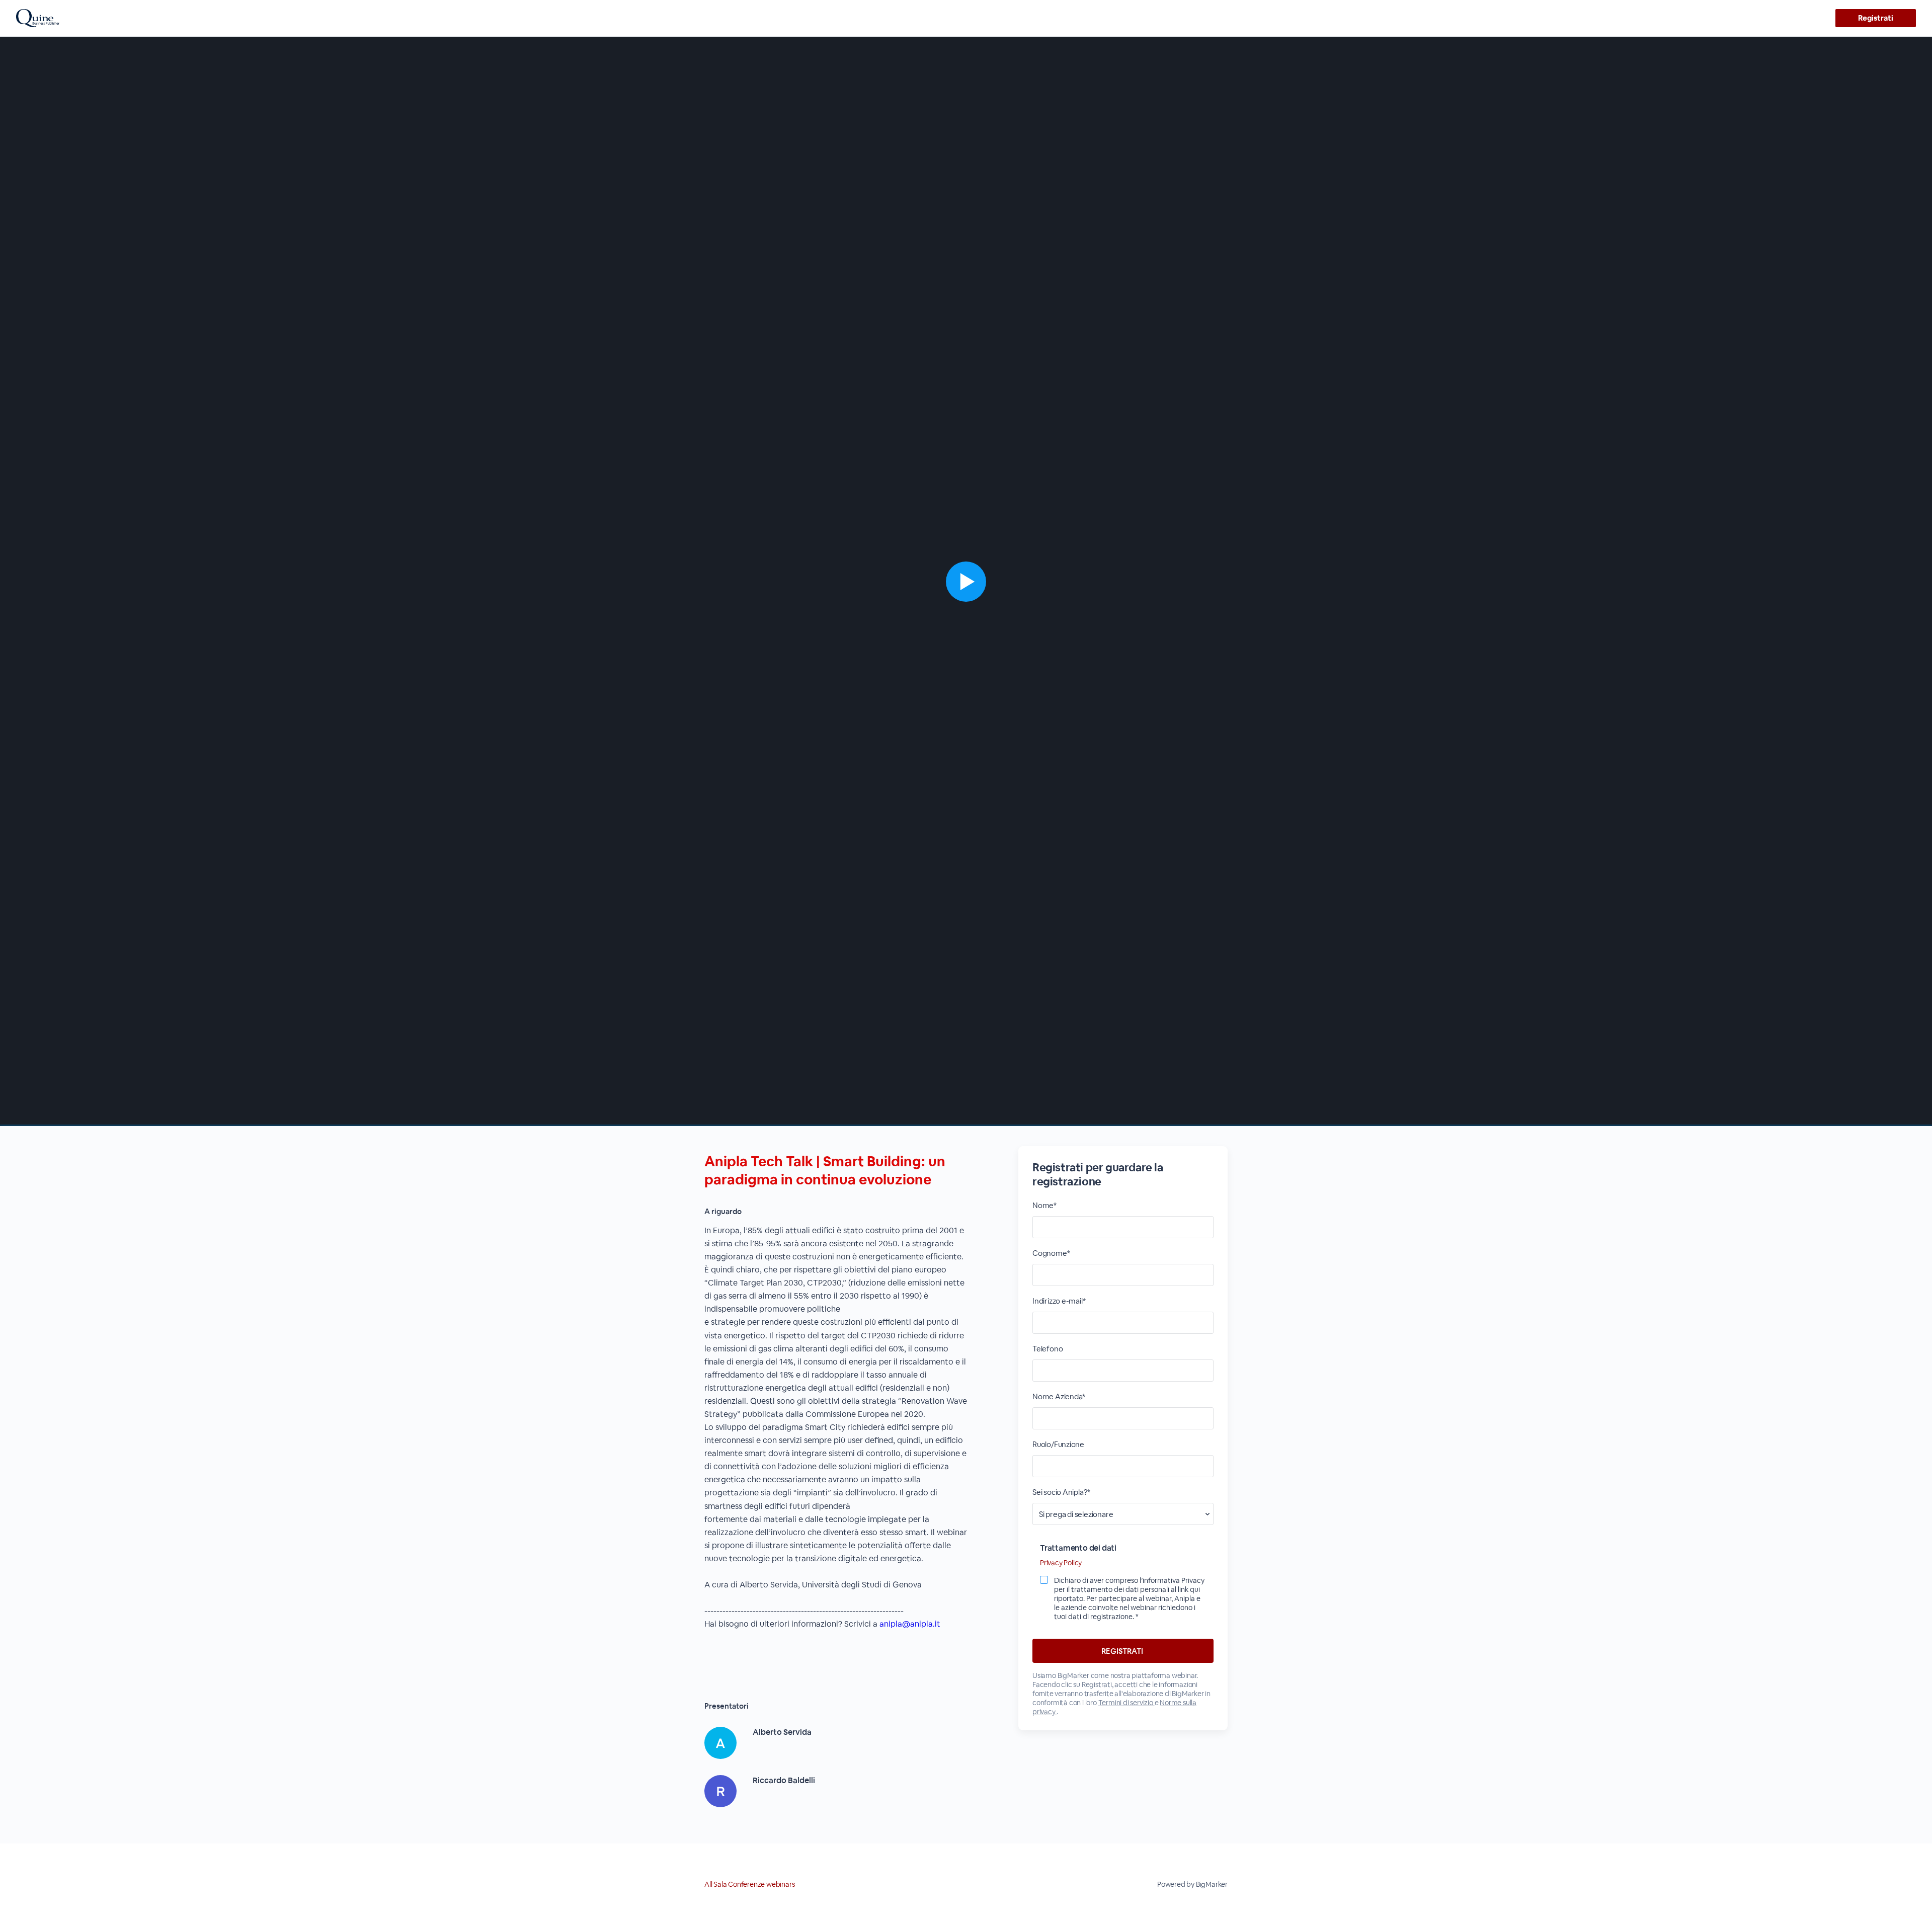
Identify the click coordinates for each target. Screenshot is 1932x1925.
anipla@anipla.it (910, 1624)
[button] (966, 581)
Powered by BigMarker (1192, 1884)
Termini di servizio (1126, 1703)
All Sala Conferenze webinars (749, 1884)
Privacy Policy (1061, 1563)
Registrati (1875, 18)
